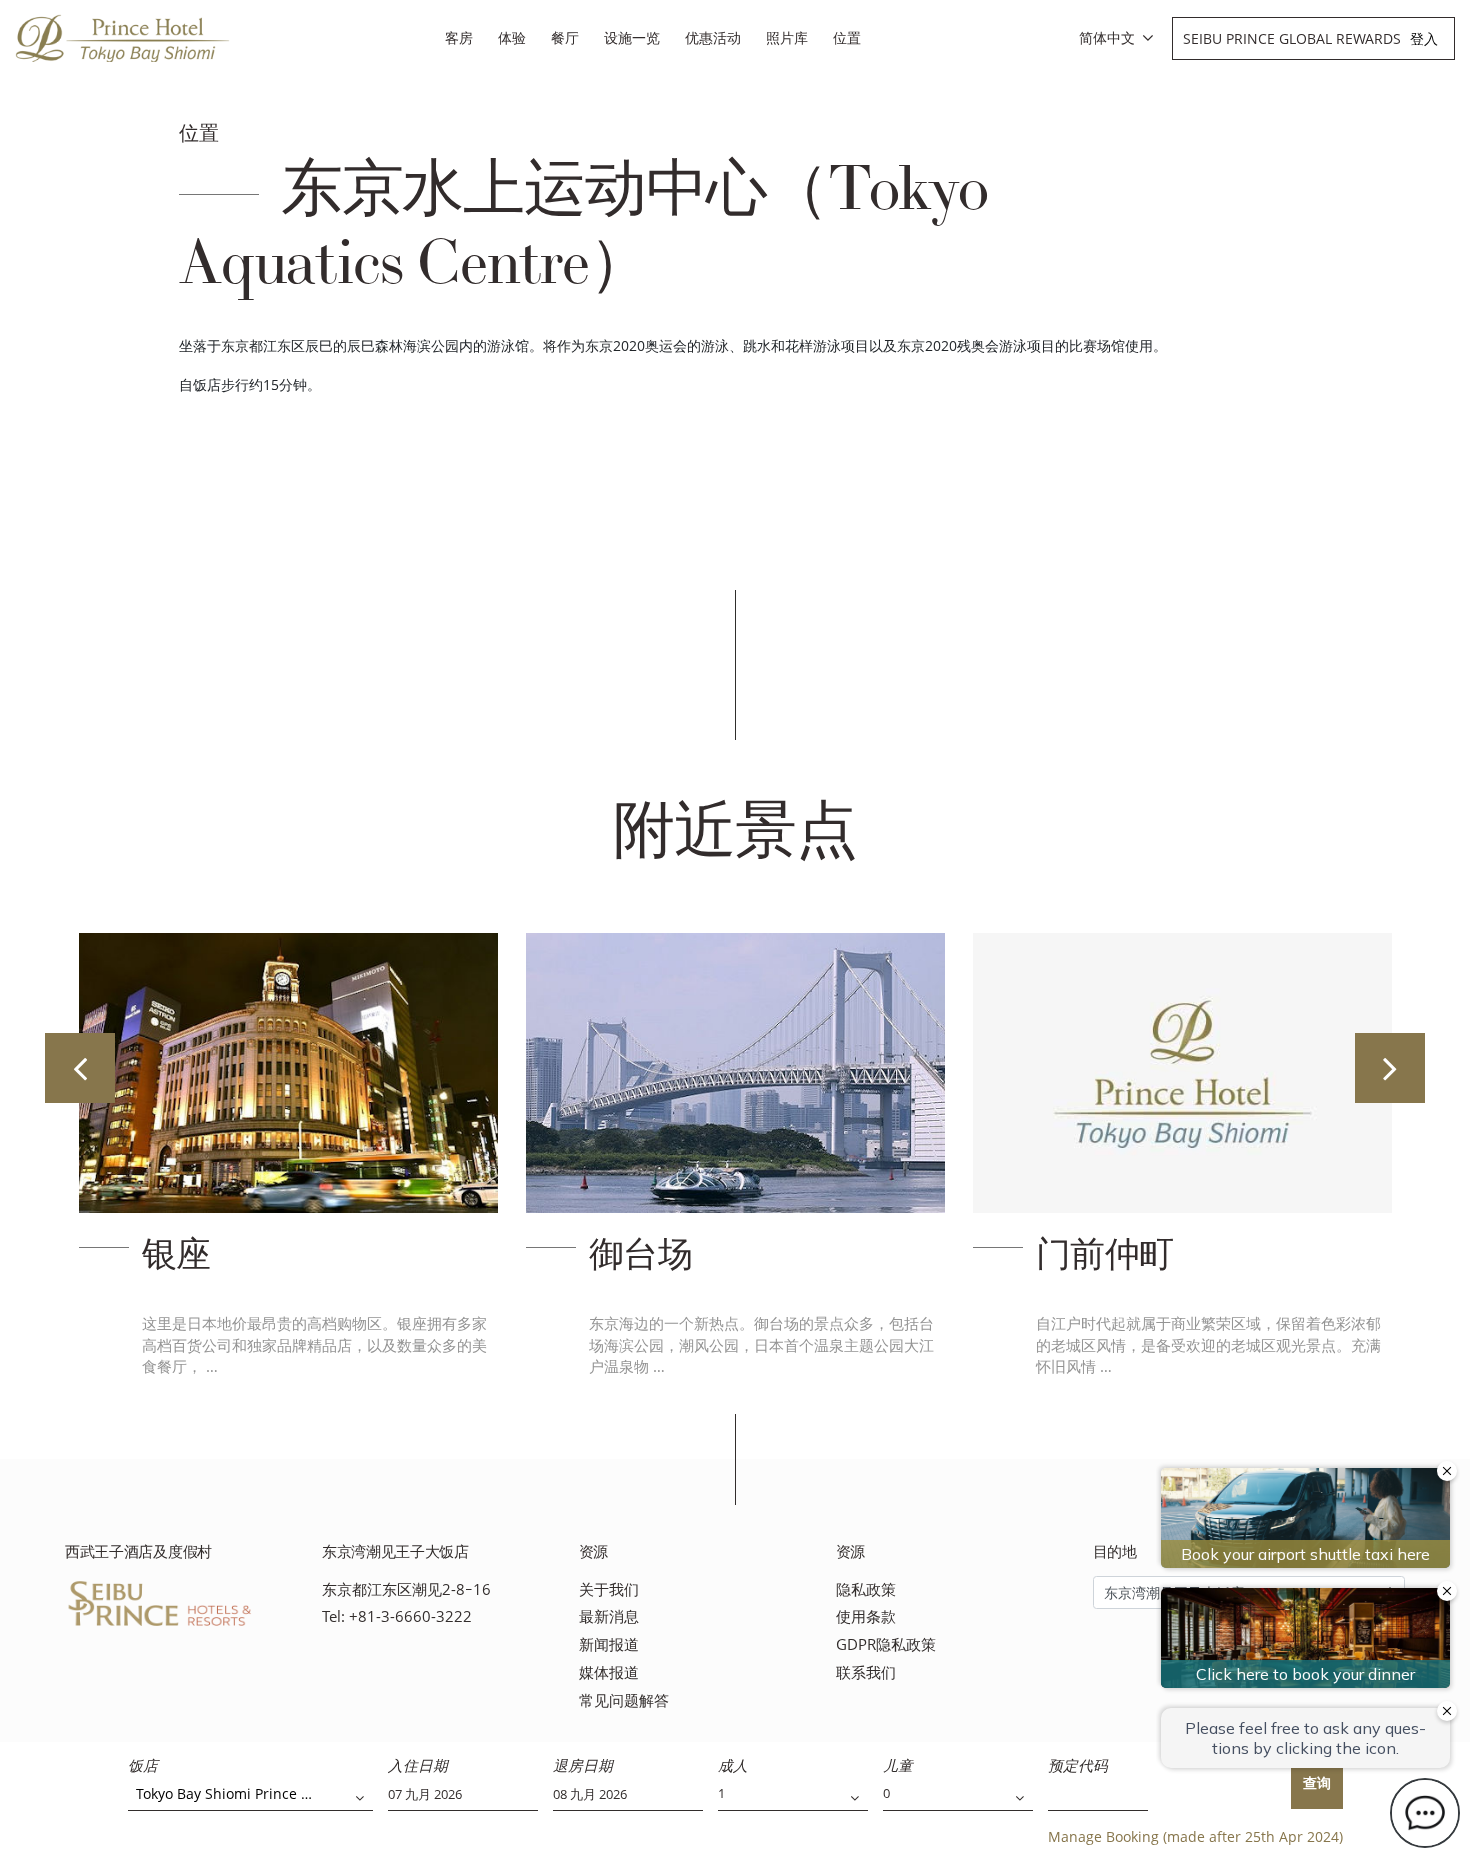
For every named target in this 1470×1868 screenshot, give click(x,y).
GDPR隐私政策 (886, 1644)
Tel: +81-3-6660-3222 (397, 1616)
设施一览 (632, 37)
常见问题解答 (624, 1700)
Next (1390, 1068)
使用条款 (866, 1616)
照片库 (787, 37)
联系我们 (866, 1672)
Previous (80, 1068)
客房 (459, 37)
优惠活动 (713, 37)
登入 (1424, 38)
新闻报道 (609, 1644)
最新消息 (609, 1616)
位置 (847, 37)
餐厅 (565, 37)
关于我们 (609, 1589)
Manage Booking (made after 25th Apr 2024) (1195, 1836)
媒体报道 (609, 1672)
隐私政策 (866, 1589)
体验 (512, 37)
